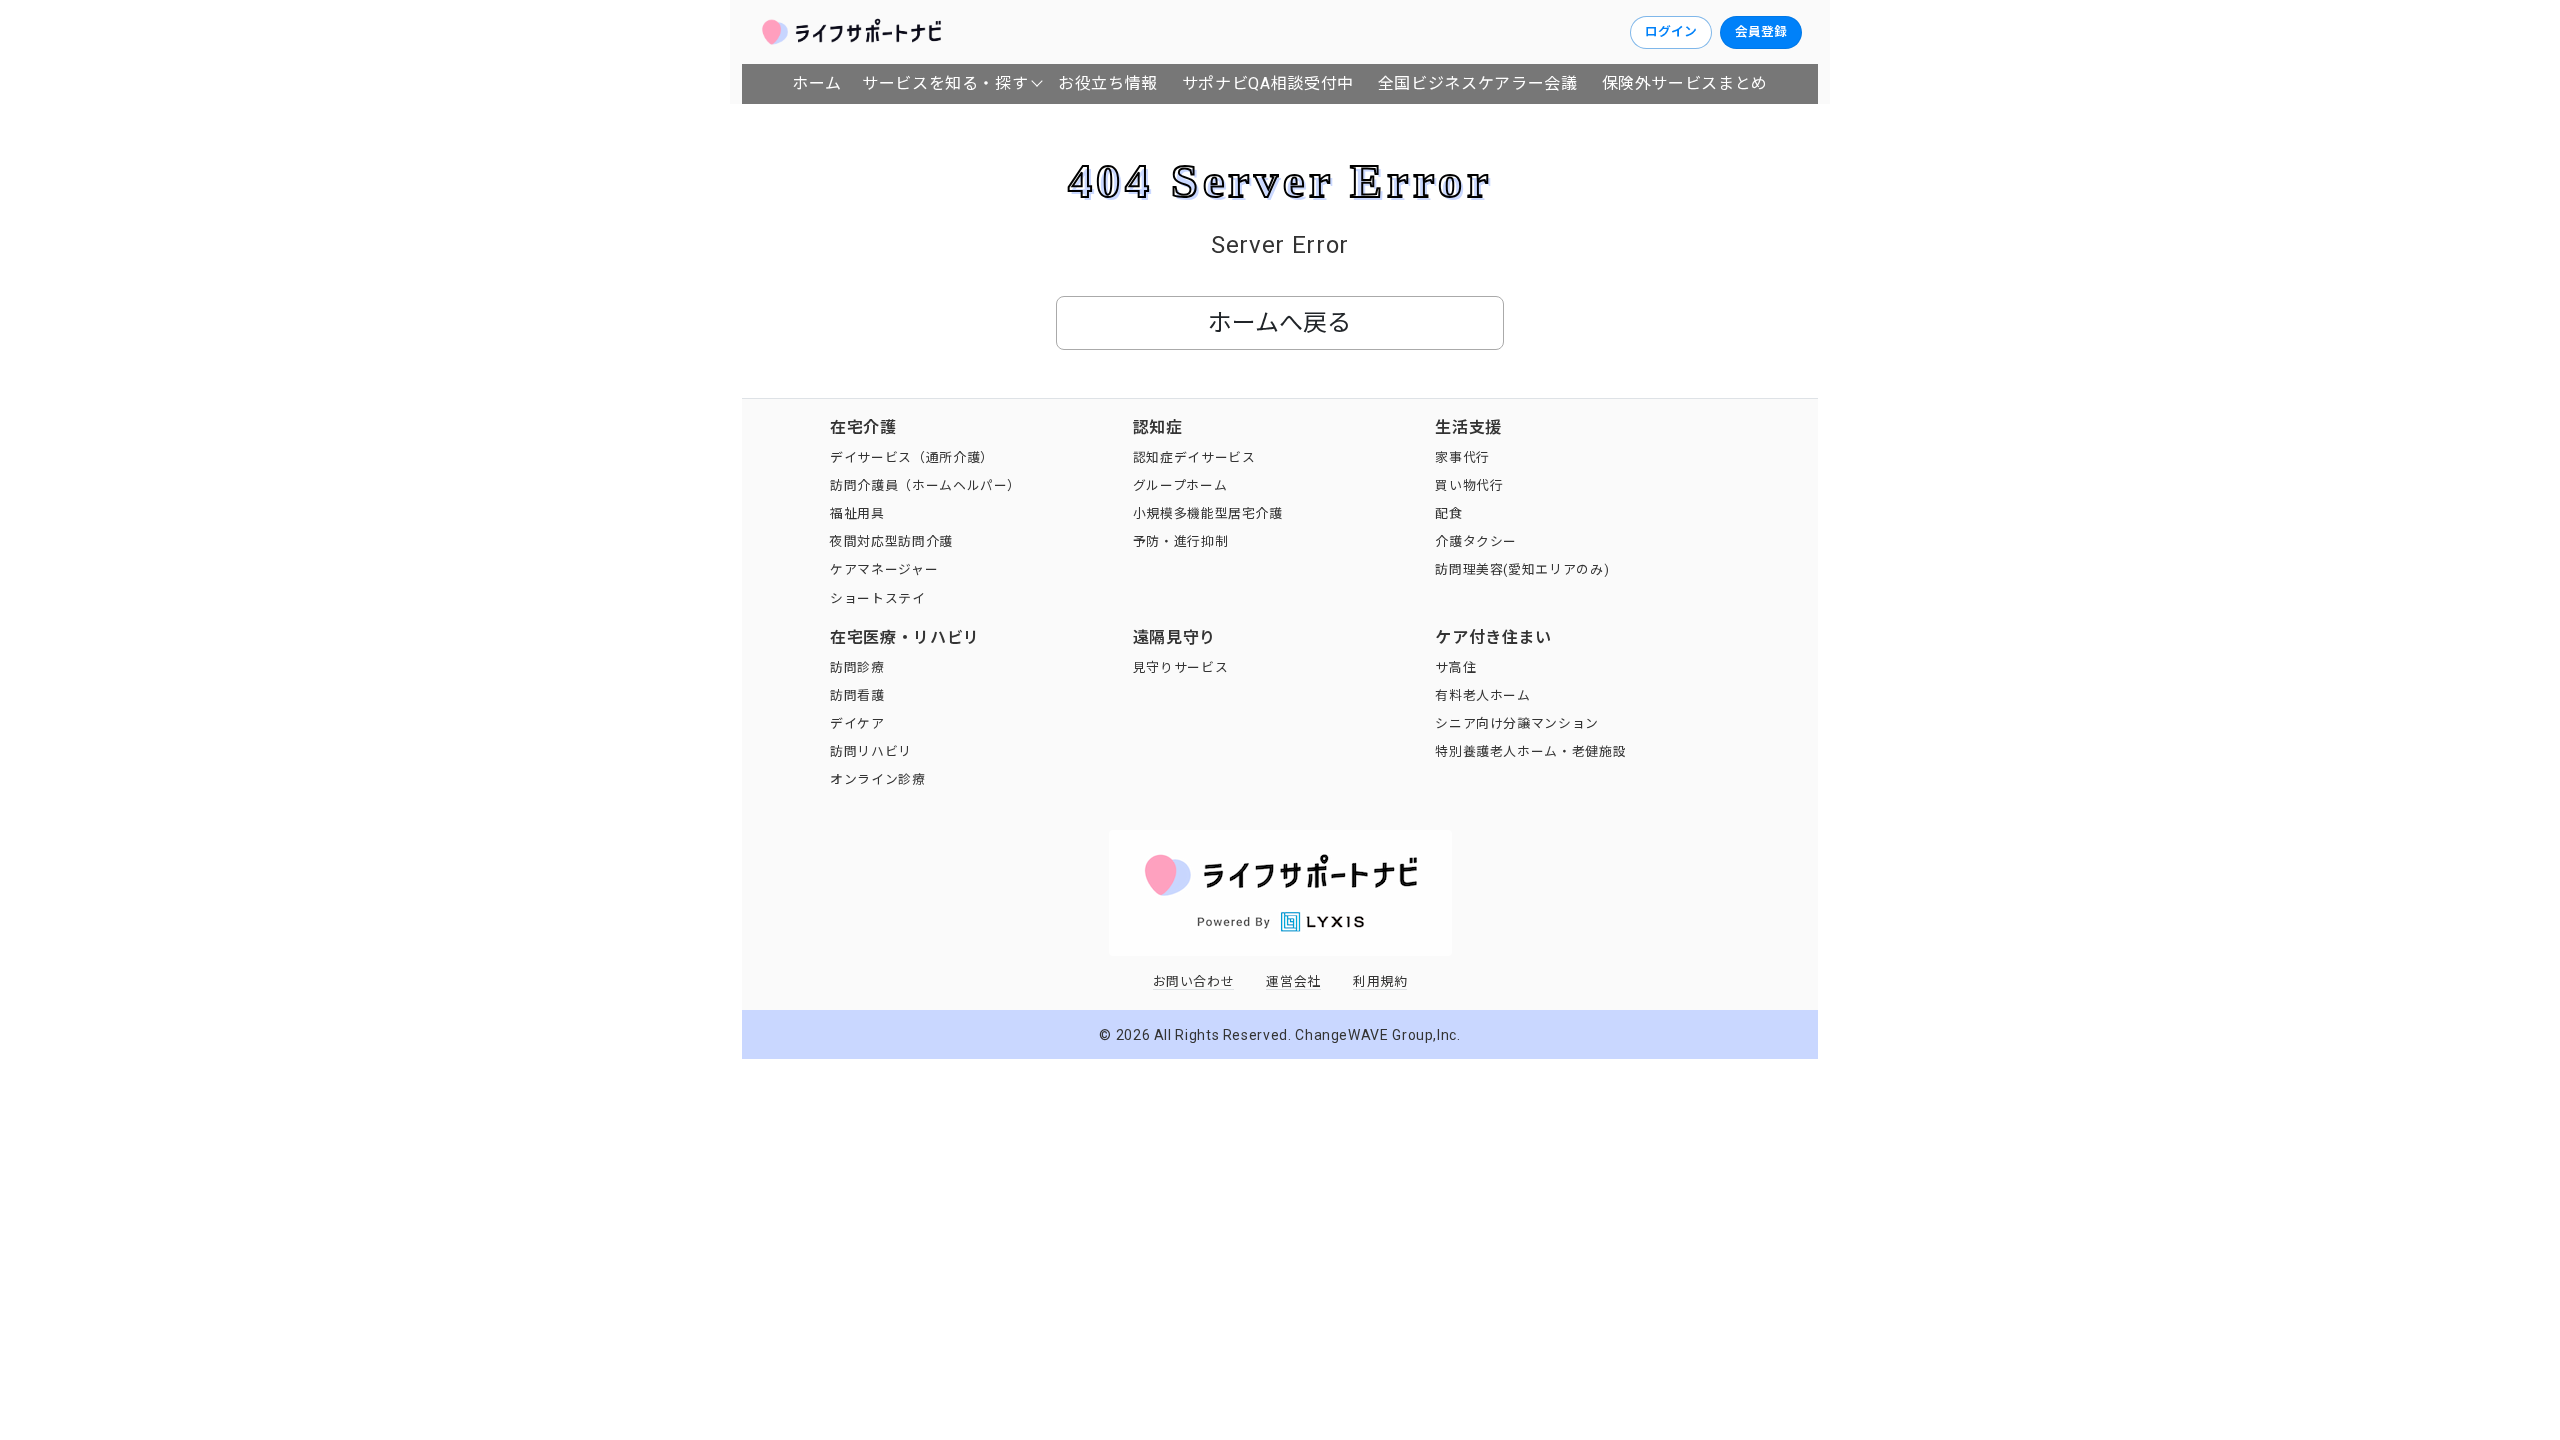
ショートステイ (877, 598)
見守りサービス (1180, 667)
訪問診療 (857, 667)
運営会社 (1293, 981)
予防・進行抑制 (1180, 541)
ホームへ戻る (1279, 323)
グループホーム (1180, 485)
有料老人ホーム (1482, 695)
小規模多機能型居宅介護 (1208, 513)
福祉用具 (857, 513)
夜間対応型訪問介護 (891, 541)
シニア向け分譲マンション (1517, 723)
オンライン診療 (877, 779)
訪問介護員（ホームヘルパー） (925, 485)
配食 (1448, 513)
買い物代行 (1469, 485)
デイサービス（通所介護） (912, 457)
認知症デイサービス (1194, 457)
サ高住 (1455, 667)
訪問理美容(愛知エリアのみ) (1522, 569)
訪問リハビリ (871, 751)
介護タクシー (1476, 541)
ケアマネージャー (884, 569)
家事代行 (1462, 457)
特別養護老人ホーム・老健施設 (1530, 751)
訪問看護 (857, 695)
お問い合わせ (1194, 981)
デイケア (857, 723)
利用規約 (1380, 981)
